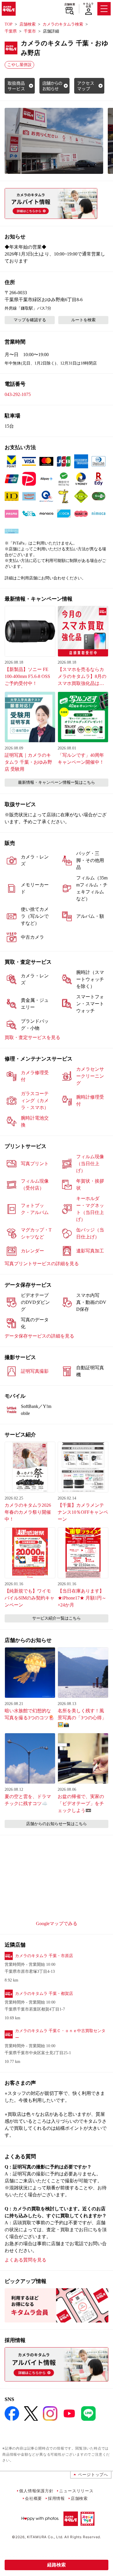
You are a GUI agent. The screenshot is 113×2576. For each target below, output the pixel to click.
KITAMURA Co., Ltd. (45, 2537)
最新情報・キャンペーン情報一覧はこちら (57, 782)
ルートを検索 (83, 320)
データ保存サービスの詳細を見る (39, 1336)
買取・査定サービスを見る (32, 1037)
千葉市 (30, 31)
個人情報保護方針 (36, 2491)
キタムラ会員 (88, 5)
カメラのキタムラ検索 (63, 24)
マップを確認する (30, 320)
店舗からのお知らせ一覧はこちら (57, 1824)
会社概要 (33, 2498)
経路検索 (57, 2565)
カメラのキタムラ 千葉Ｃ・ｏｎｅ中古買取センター (60, 2034)
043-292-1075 (18, 394)
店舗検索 (70, 4)
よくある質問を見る (25, 2260)
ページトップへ (93, 2474)
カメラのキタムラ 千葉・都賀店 (44, 1994)
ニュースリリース (76, 2491)
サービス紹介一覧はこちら (57, 1618)
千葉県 (11, 31)
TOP (9, 24)
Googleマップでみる (57, 1923)
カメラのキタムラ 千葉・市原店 (44, 1956)
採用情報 (56, 2498)
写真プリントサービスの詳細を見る (42, 1264)
